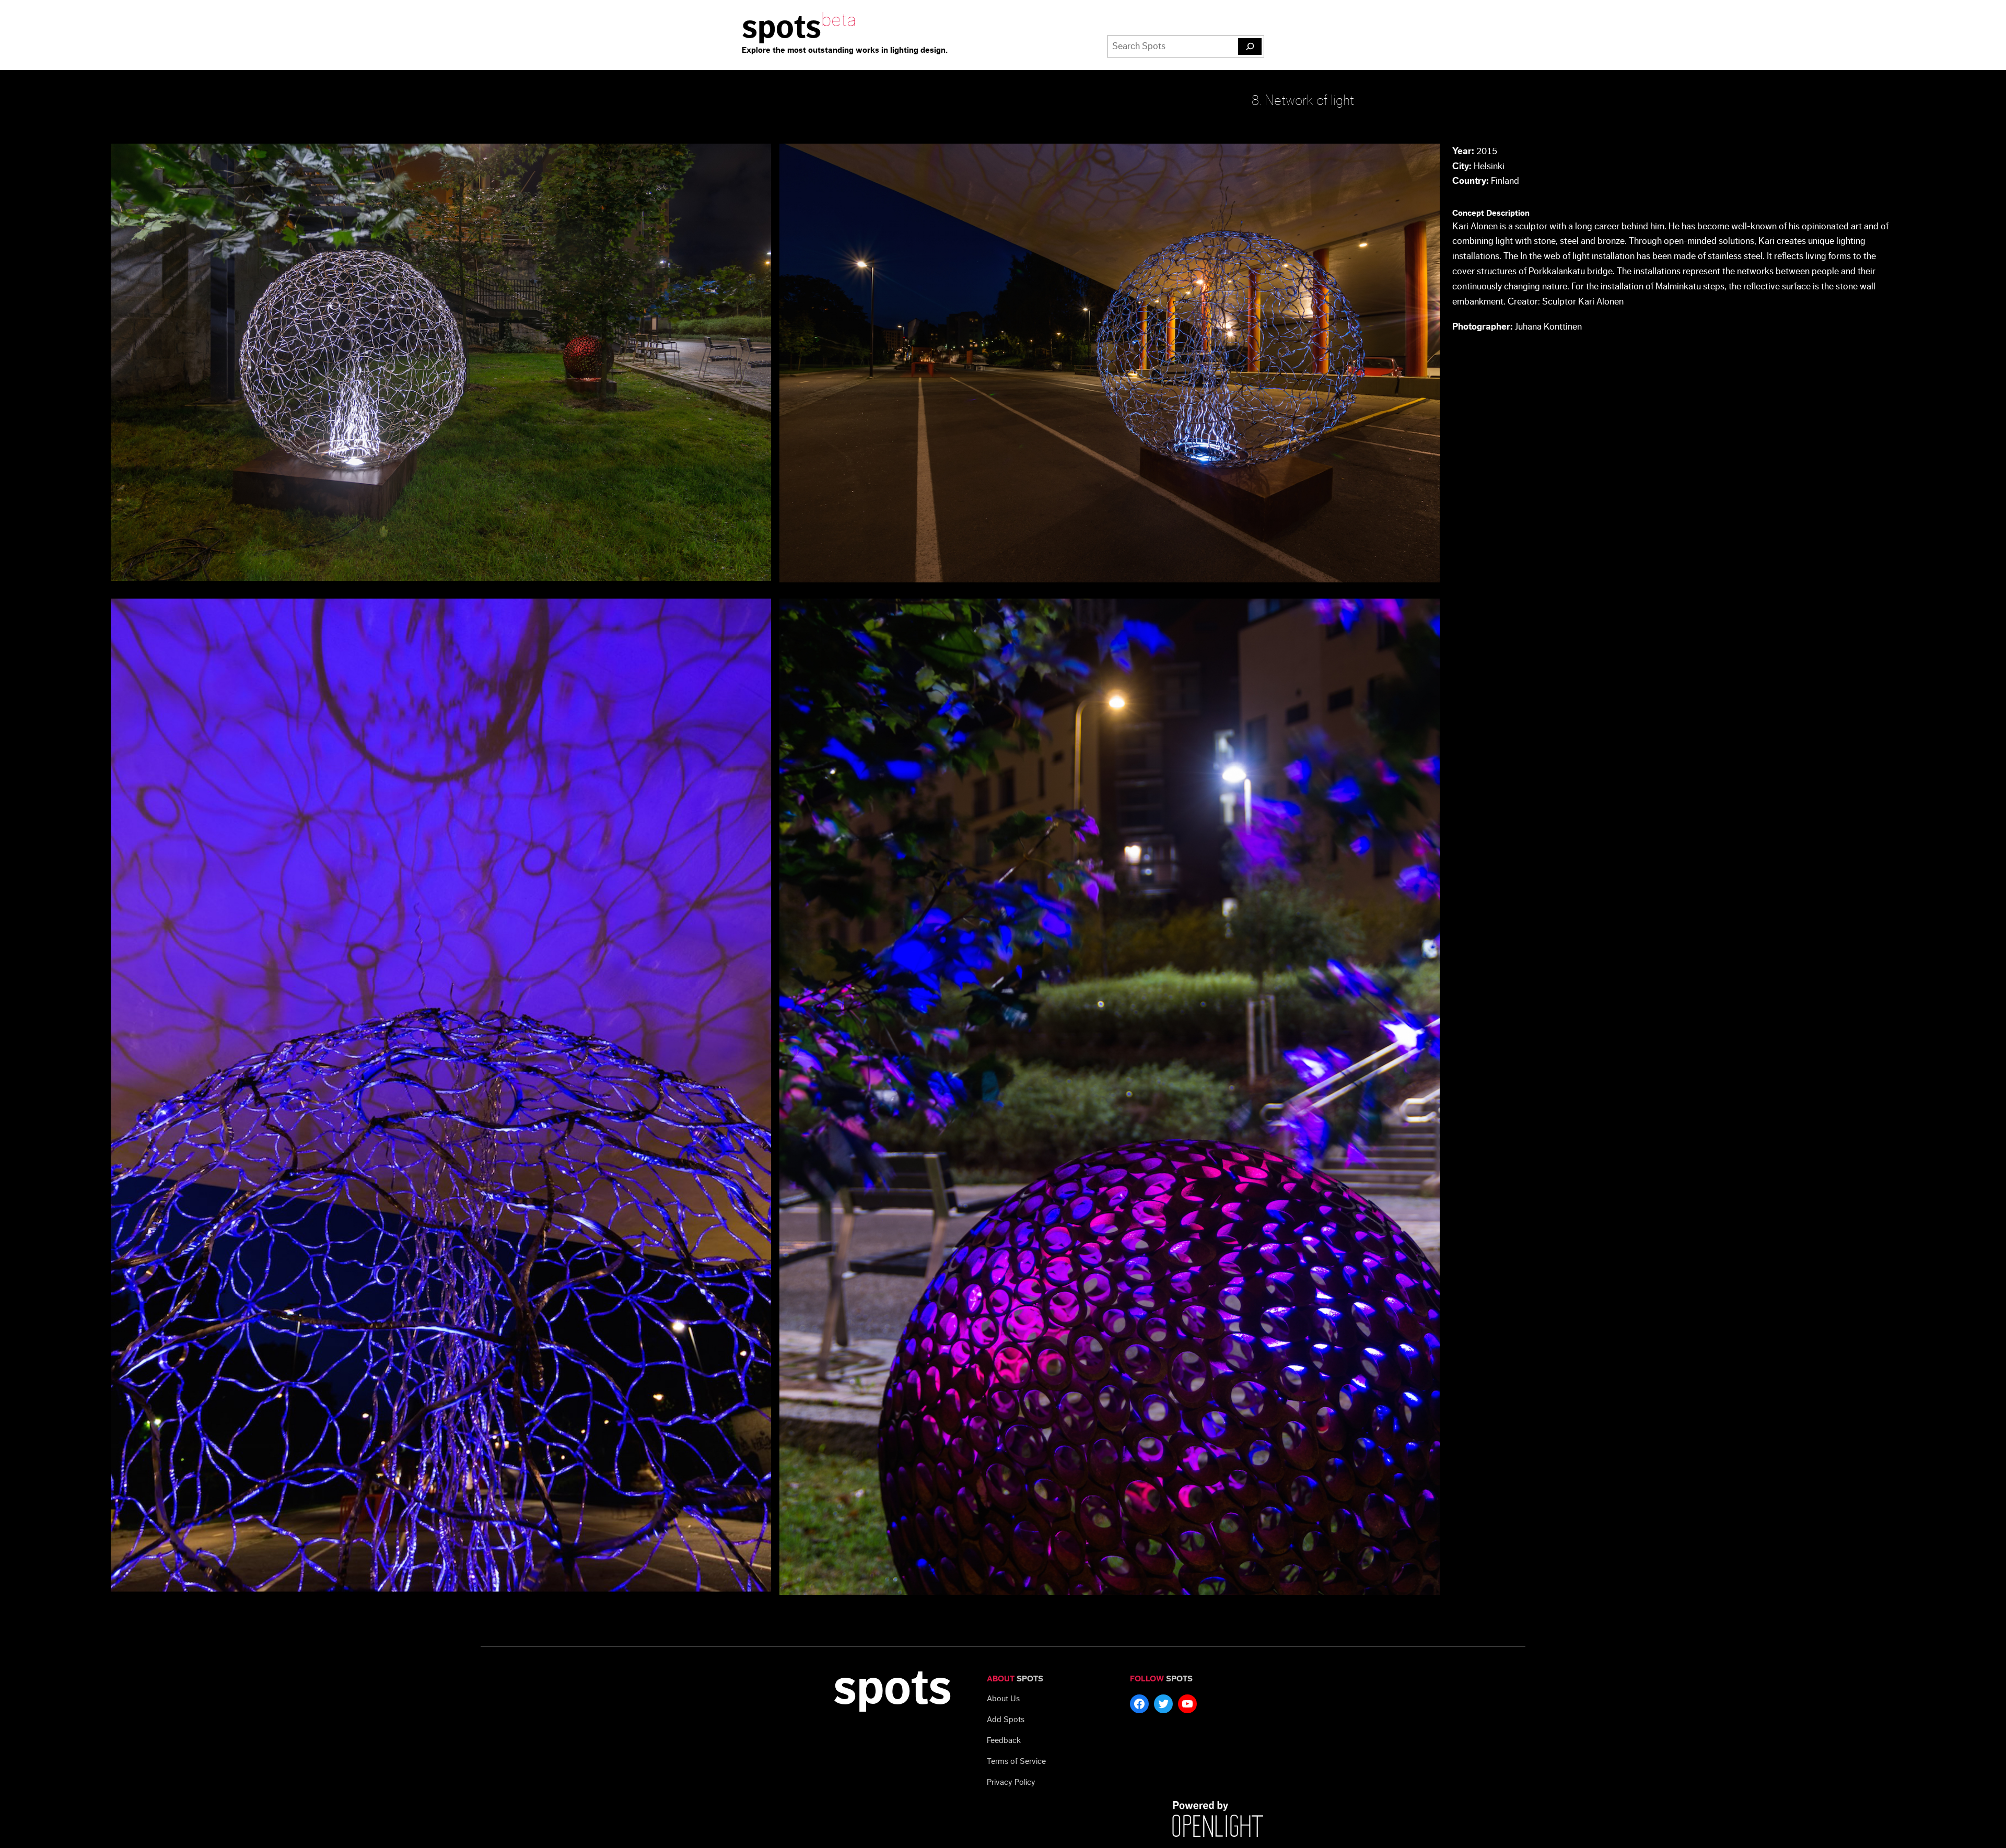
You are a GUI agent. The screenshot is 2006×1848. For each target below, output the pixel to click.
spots (782, 27)
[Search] (1250, 46)
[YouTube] (1187, 1704)
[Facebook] (1139, 1704)
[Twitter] (1163, 1704)
